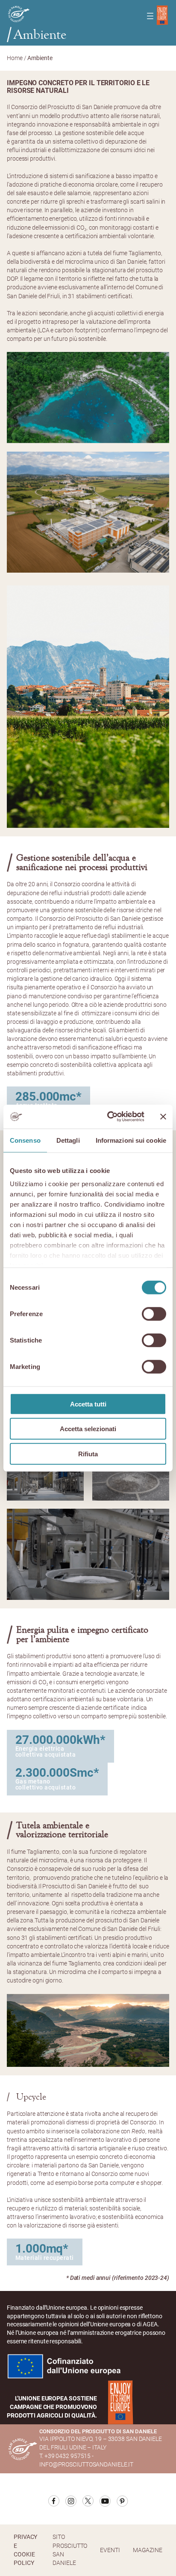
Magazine (148, 2550)
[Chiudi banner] (163, 1117)
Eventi (110, 2550)
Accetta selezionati (88, 1429)
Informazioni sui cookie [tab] (131, 1140)
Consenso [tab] (25, 1140)
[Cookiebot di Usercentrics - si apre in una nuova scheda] (109, 1117)
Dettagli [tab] (68, 1140)
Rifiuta (88, 1454)
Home (15, 58)
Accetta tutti (88, 1404)
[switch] (154, 1314)
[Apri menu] (150, 16)
